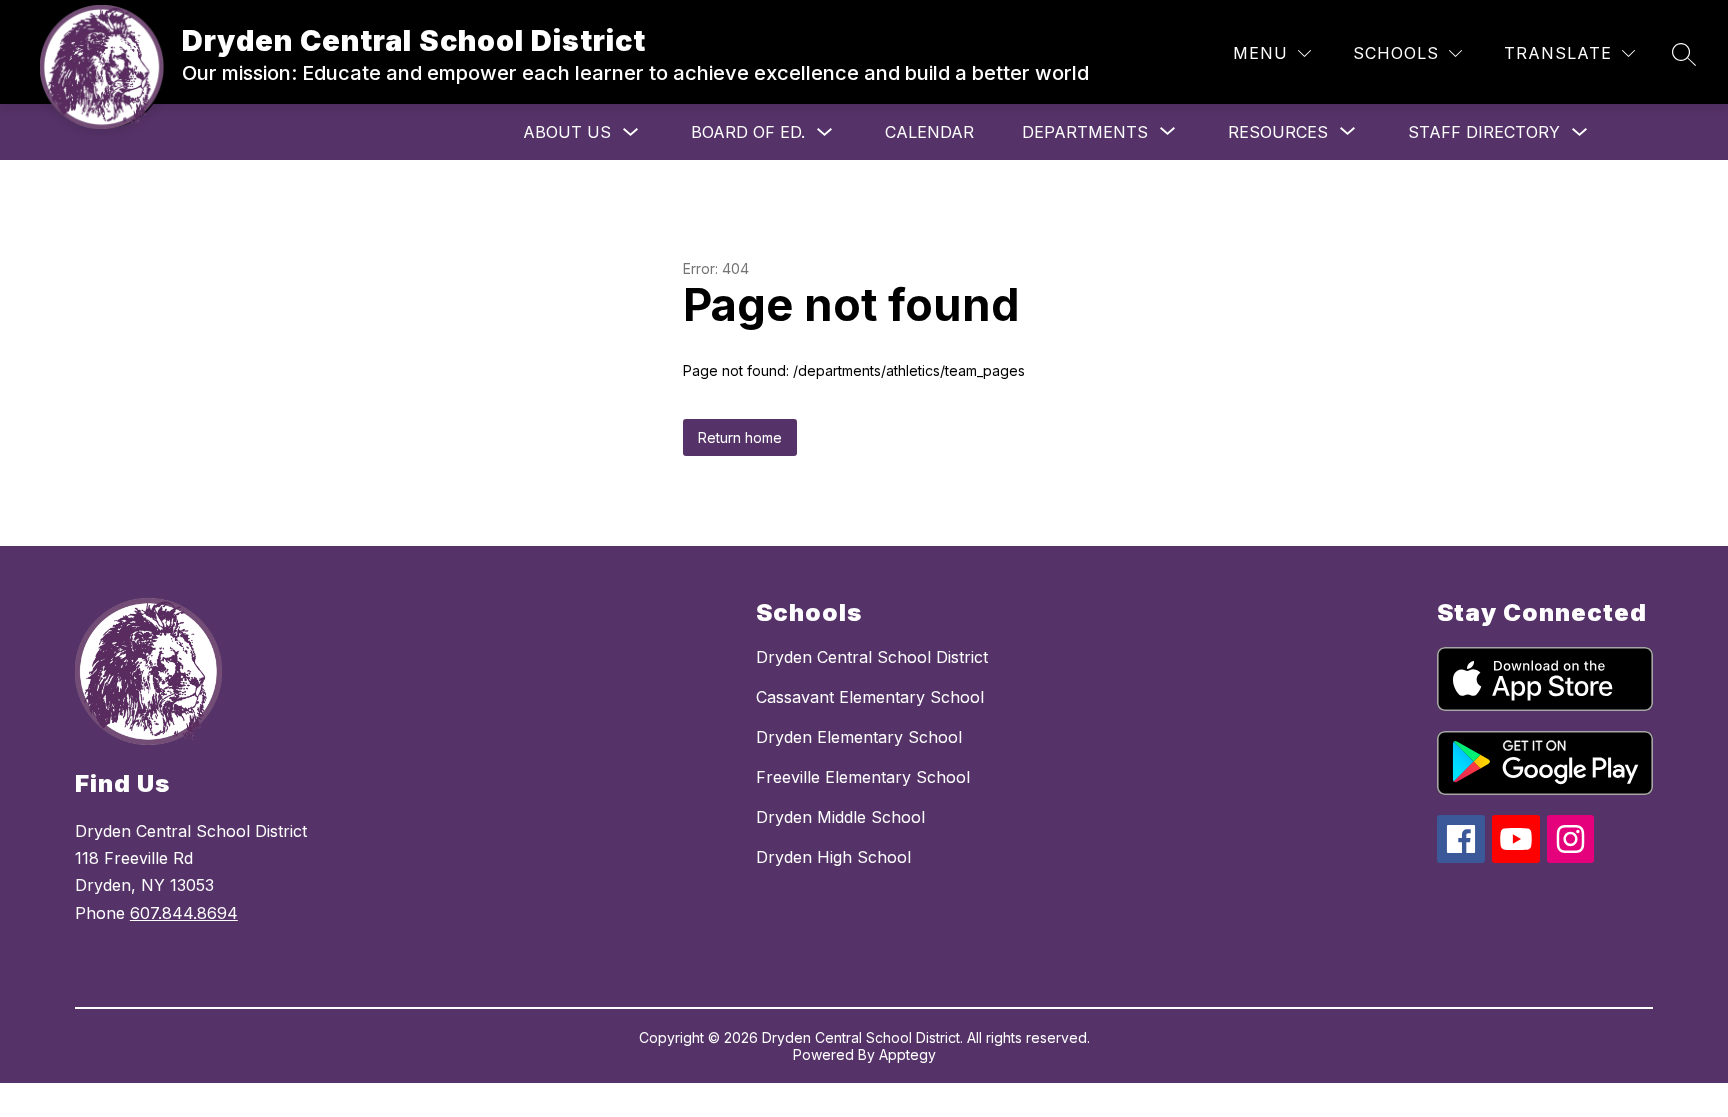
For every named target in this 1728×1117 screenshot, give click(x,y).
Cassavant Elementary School (870, 697)
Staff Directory (1484, 132)
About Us (567, 132)
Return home (740, 437)
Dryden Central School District (872, 657)
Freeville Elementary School (863, 777)
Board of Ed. (748, 132)
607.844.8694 (184, 913)
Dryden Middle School (840, 817)
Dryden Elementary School (859, 737)
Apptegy (907, 1054)
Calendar (929, 132)
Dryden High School (833, 857)
